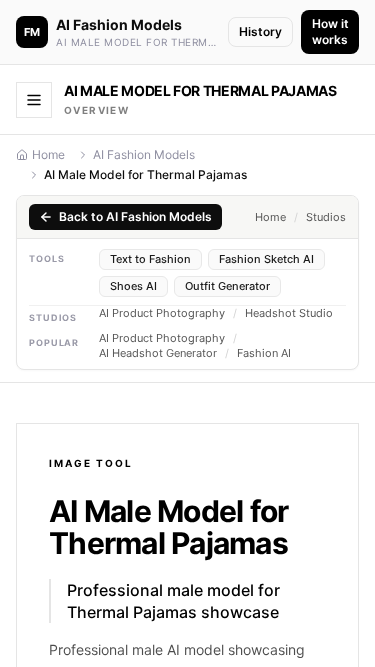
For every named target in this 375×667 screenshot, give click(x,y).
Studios (326, 217)
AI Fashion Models (144, 154)
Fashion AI (264, 353)
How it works (330, 31)
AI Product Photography (162, 313)
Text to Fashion (150, 259)
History (260, 31)
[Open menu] (34, 100)
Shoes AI (133, 286)
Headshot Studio (289, 313)
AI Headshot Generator (158, 353)
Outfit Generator (227, 286)
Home (48, 154)
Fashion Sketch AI (266, 259)
